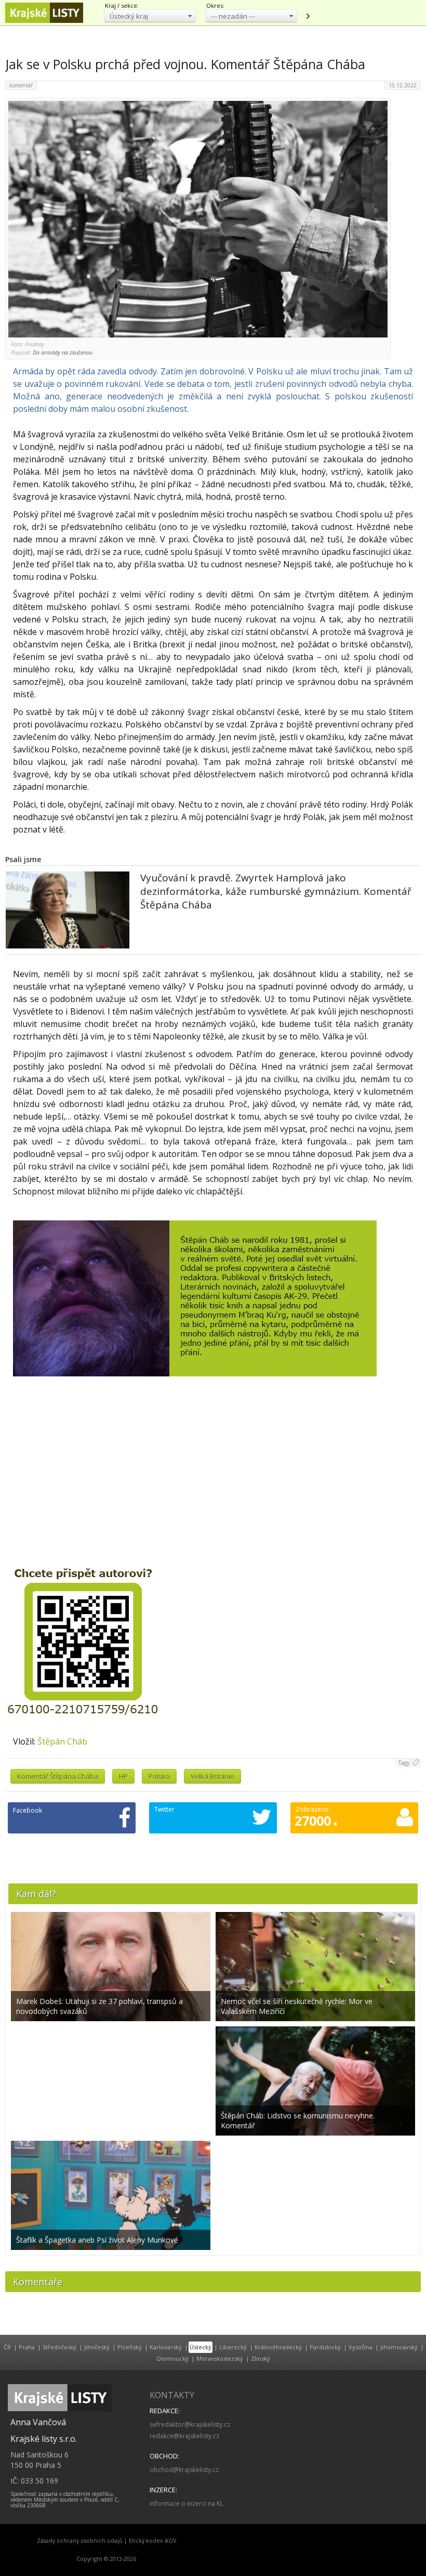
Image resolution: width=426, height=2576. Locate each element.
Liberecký (233, 2347)
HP (123, 1776)
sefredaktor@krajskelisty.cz (190, 2424)
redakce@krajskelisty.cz (184, 2436)
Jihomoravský (399, 2347)
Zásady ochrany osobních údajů (80, 2541)
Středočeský (59, 2347)
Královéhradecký (278, 2347)
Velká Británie (212, 1776)
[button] (150, 16)
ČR (7, 2347)
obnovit (308, 16)
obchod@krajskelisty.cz (184, 2470)
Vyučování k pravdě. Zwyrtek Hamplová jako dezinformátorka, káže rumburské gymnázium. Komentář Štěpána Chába (276, 891)
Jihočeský (97, 2347)
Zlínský (261, 2358)
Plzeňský (130, 2347)
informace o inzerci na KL (187, 2503)
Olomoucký (172, 2358)
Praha (27, 2347)
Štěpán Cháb (62, 1741)
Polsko (159, 1776)
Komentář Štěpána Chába (58, 1776)
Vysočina (361, 2347)
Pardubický (325, 2347)
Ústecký (201, 2347)
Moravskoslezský (220, 2358)
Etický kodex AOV (152, 2541)
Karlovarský (166, 2347)
